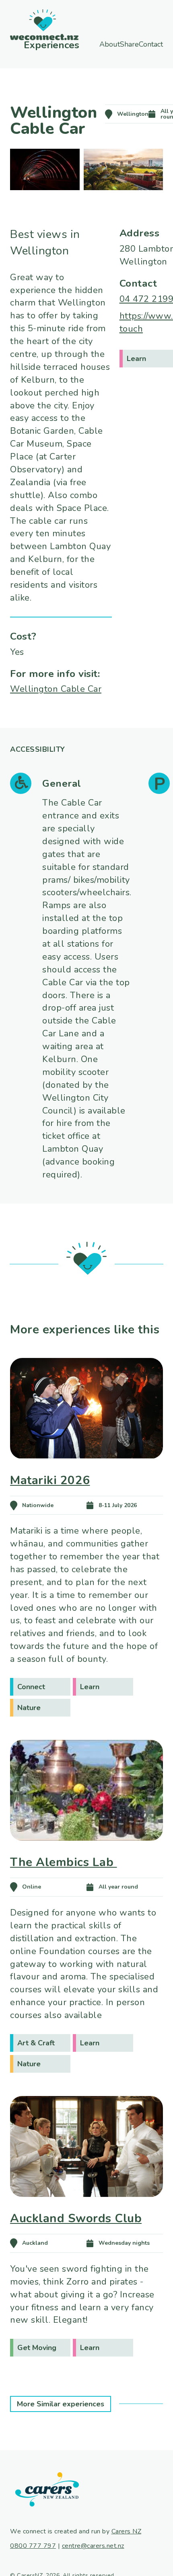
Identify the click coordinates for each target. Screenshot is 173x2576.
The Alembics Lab (64, 1862)
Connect (31, 1687)
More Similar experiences (61, 2404)
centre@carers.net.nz (93, 2546)
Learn (90, 1687)
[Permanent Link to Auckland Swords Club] (86, 2208)
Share (137, 44)
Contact (111, 51)
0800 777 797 (33, 2546)
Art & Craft (36, 2043)
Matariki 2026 (50, 1480)
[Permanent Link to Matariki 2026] (86, 1470)
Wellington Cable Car (56, 689)
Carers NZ (127, 2531)
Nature (29, 1708)
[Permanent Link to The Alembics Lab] (86, 1852)
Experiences (37, 45)
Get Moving (37, 2348)
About (98, 44)
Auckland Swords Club (76, 2218)
